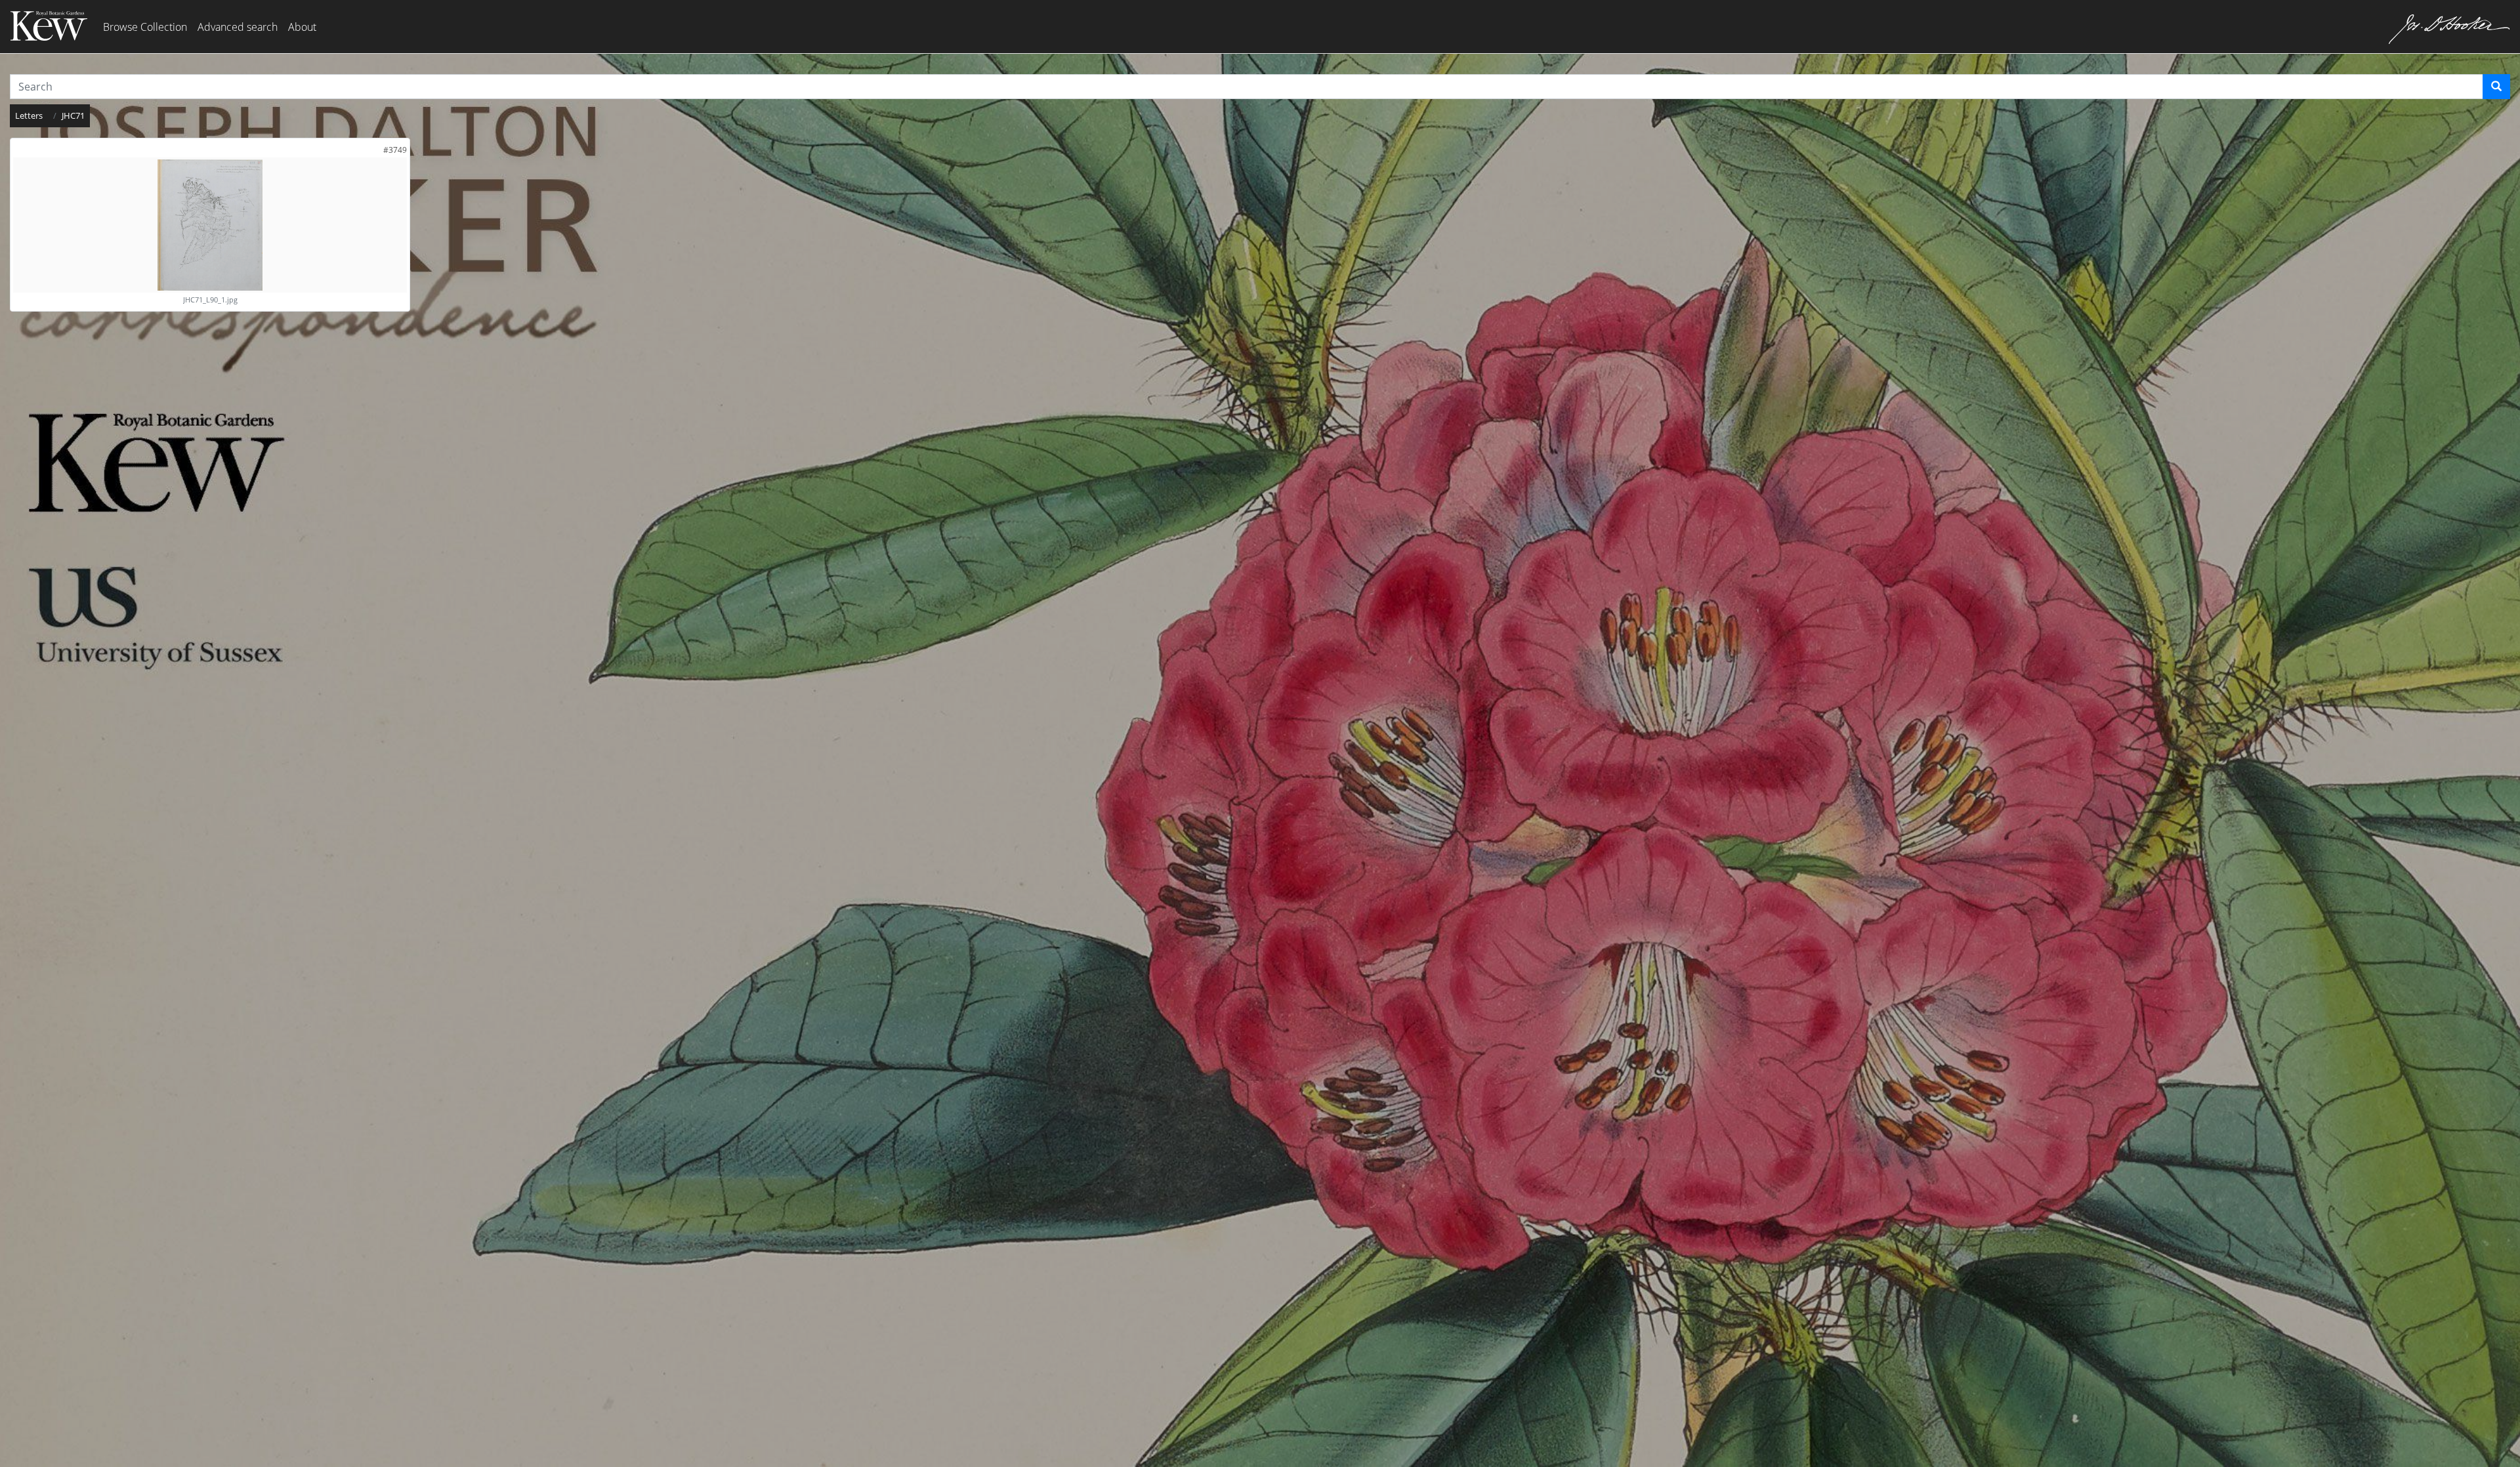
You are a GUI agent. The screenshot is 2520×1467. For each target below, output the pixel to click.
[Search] (2496, 87)
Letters (29, 115)
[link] (395, 150)
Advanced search (238, 27)
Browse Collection (145, 27)
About (302, 27)
